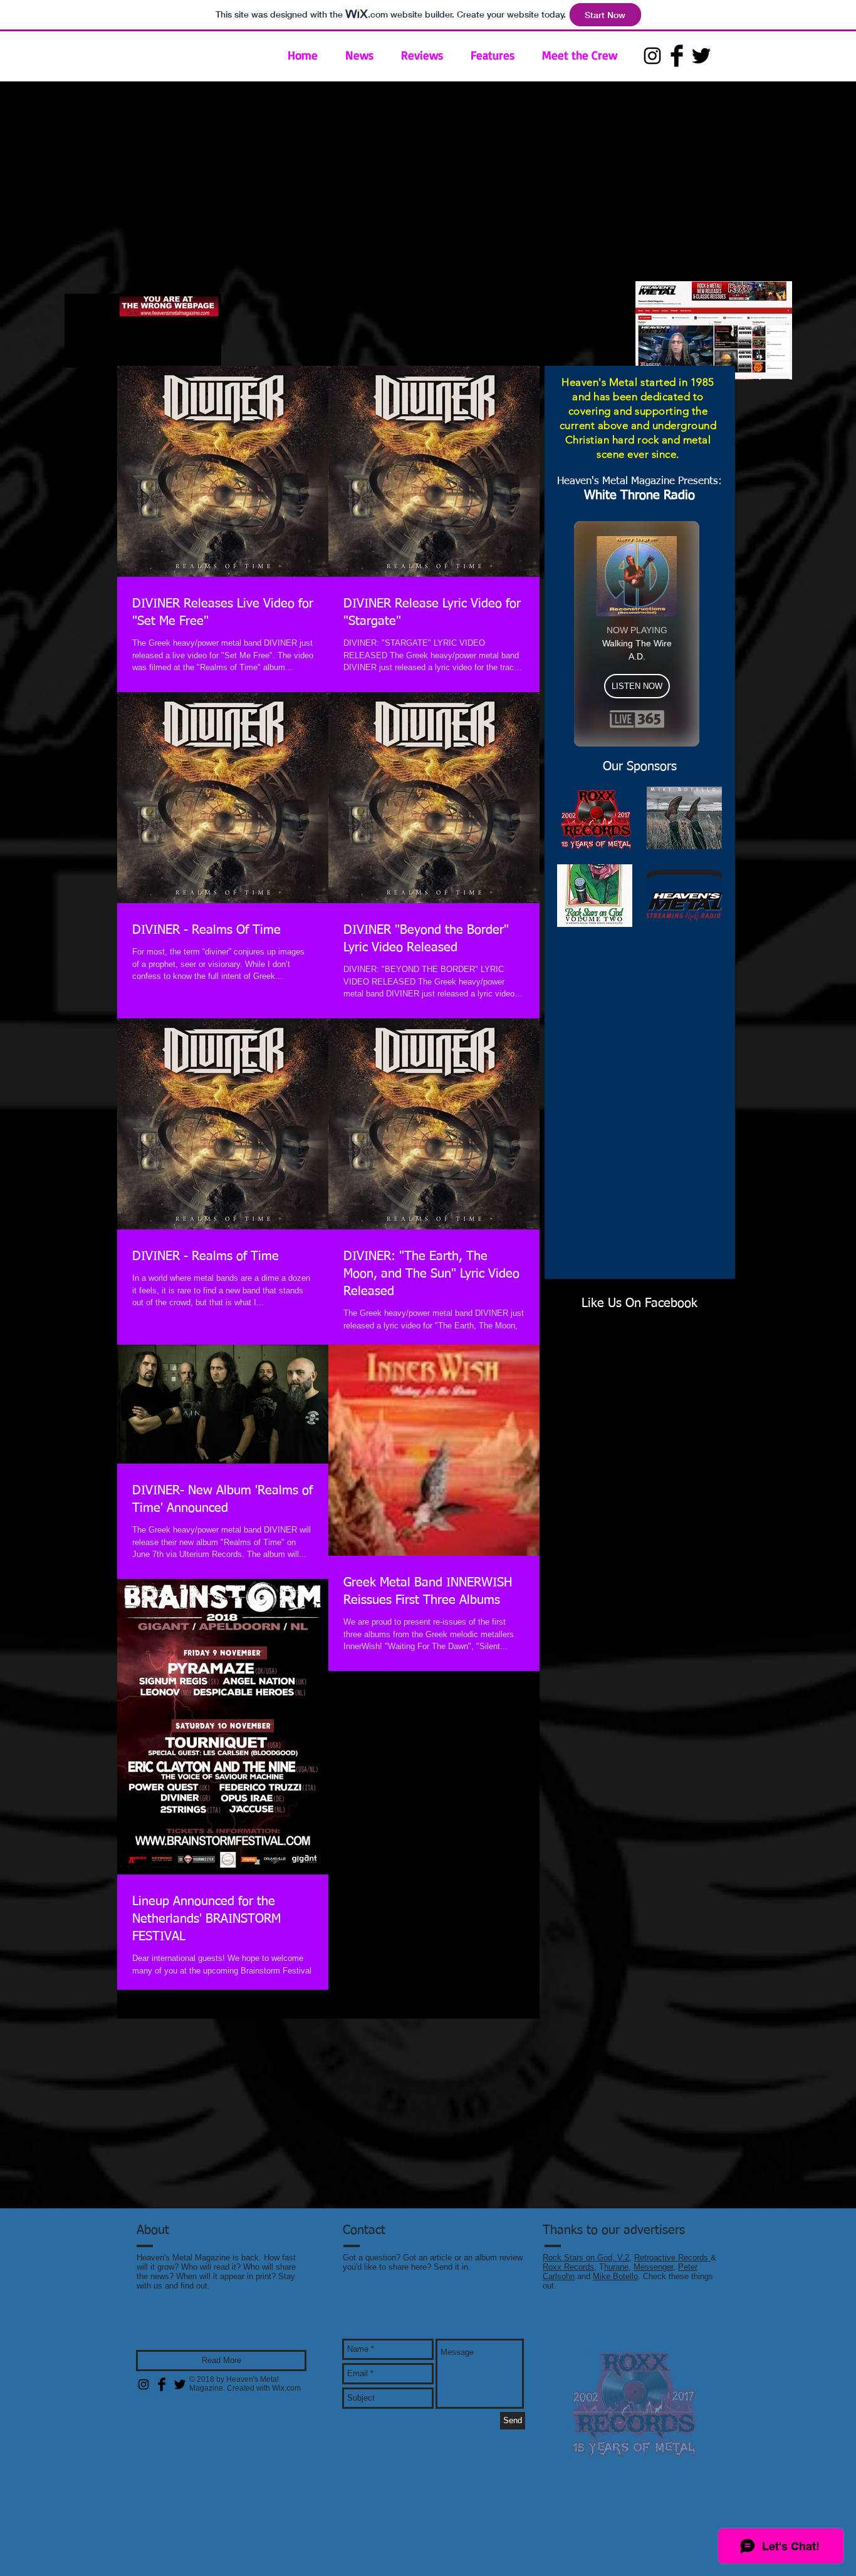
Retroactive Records (672, 2258)
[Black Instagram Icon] (652, 56)
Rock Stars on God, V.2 (586, 2258)
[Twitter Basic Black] (701, 56)
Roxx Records (568, 2267)
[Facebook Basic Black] (677, 56)
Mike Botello (615, 2276)
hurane (616, 2267)
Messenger (653, 2267)
